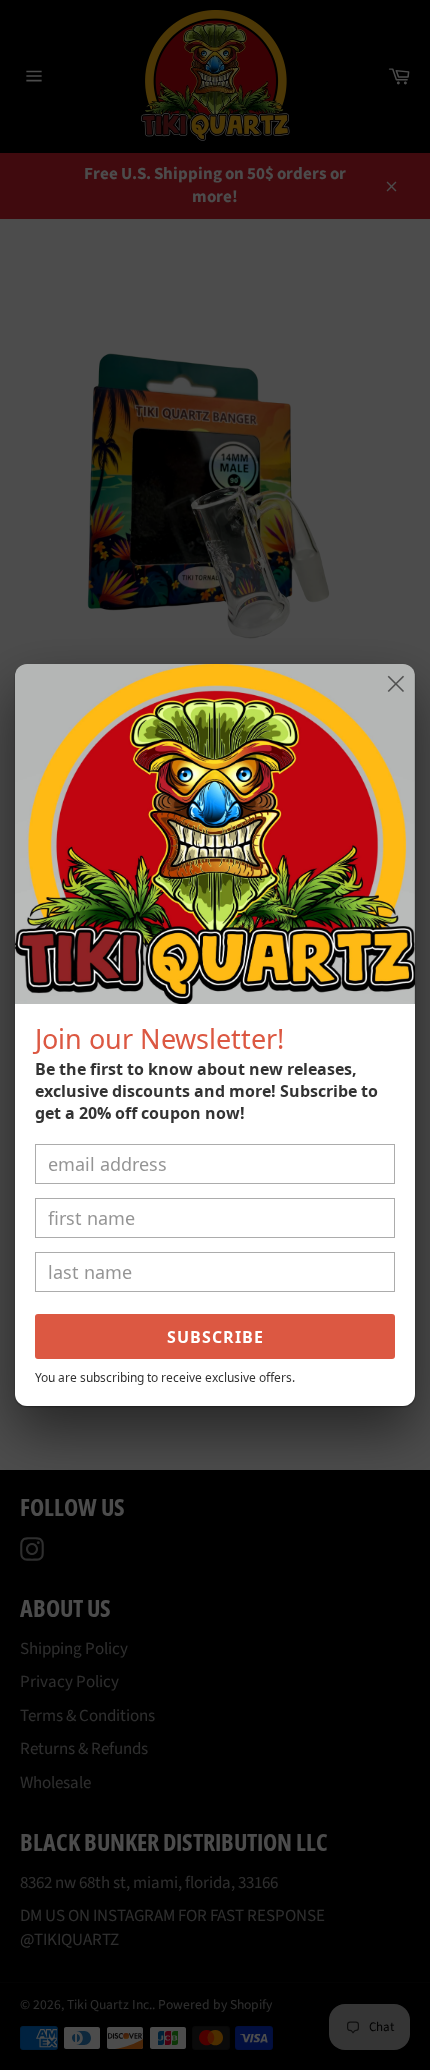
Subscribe (215, 1337)
